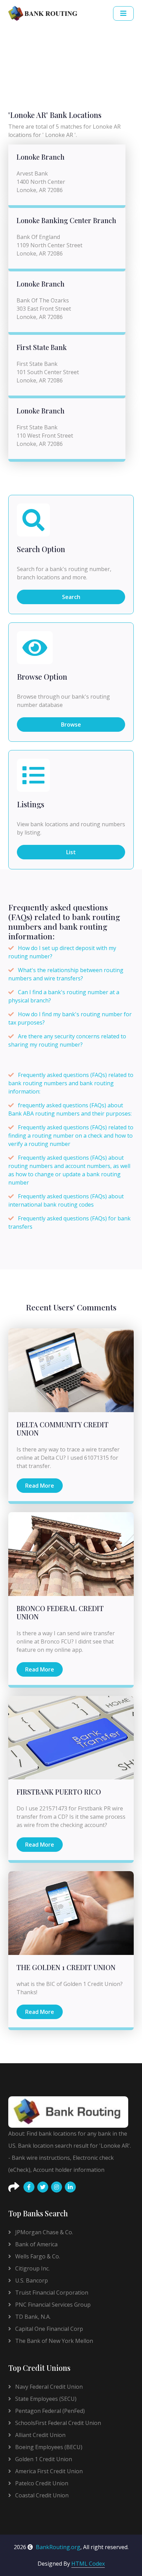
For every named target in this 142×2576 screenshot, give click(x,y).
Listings (31, 805)
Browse (71, 725)
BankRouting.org (58, 2547)
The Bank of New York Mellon (53, 2341)
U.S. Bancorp (31, 2280)
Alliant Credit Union (40, 2435)
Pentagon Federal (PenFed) (49, 2411)
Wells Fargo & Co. (37, 2256)
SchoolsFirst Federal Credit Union (57, 2423)
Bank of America (36, 2244)
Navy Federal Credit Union (48, 2387)
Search (71, 597)
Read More (40, 1486)
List (71, 852)
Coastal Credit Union (41, 2495)
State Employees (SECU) (45, 2399)
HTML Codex (88, 2564)
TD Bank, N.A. (32, 2317)
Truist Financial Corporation (51, 2293)
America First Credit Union (48, 2471)
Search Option (41, 549)
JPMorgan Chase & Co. (43, 2232)
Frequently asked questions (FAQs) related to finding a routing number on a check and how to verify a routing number (71, 1136)
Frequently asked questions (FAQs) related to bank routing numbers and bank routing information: (71, 1083)
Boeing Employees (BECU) (48, 2447)
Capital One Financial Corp (48, 2329)
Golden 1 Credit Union (43, 2459)
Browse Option (42, 677)
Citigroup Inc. (32, 2268)
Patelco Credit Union (41, 2483)
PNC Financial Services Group (52, 2305)
